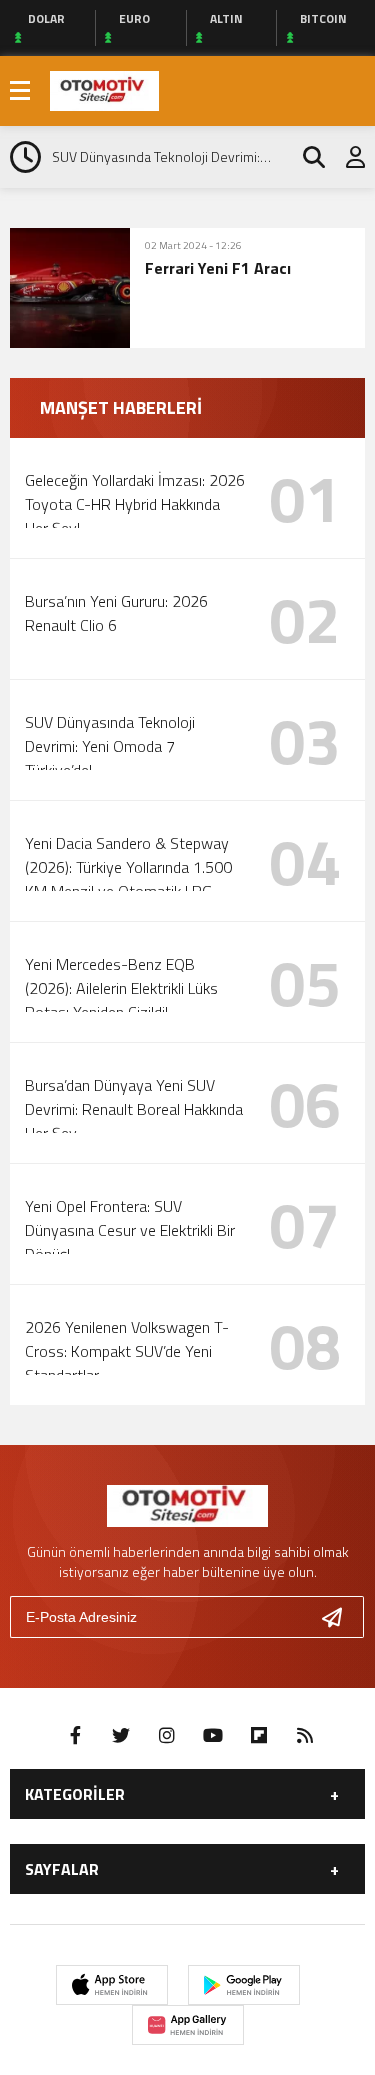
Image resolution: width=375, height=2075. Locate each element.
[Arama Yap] (305, 157)
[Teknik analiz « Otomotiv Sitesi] (104, 89)
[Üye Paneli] (345, 157)
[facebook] (75, 1736)
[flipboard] (259, 1736)
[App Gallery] (188, 2025)
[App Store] (112, 1985)
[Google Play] (244, 1985)
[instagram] (167, 1736)
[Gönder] (340, 1617)
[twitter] (121, 1736)
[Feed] (305, 1736)
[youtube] (213, 1736)
